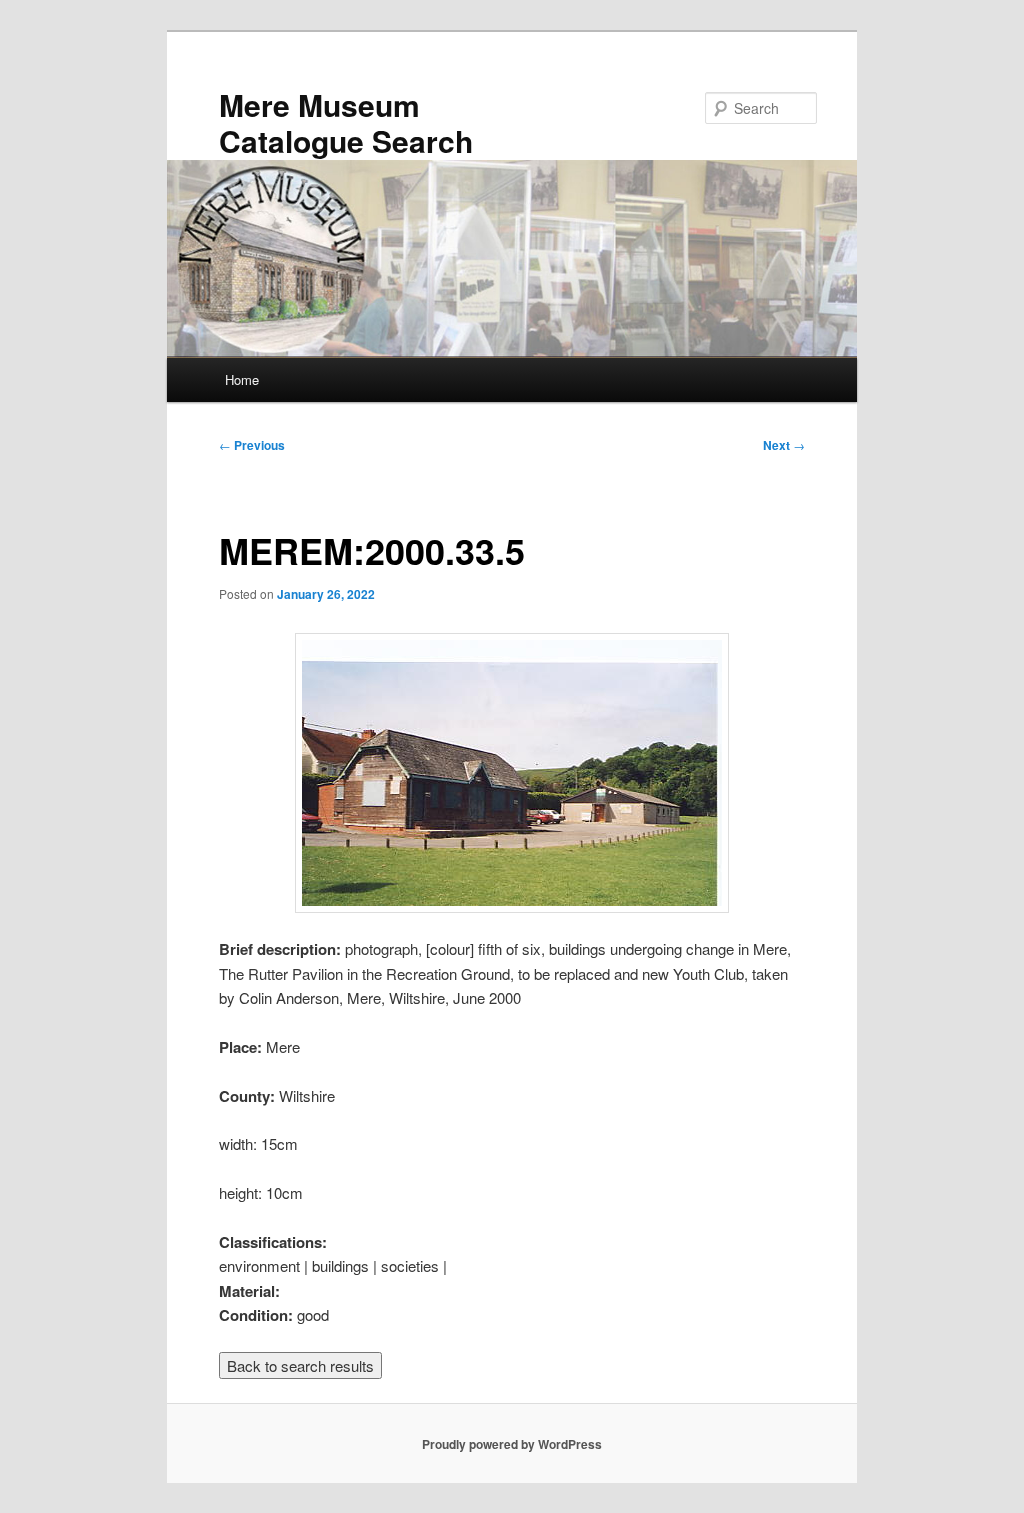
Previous (252, 445)
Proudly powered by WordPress (512, 1444)
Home (242, 379)
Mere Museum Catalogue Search (346, 122)
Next (784, 445)
